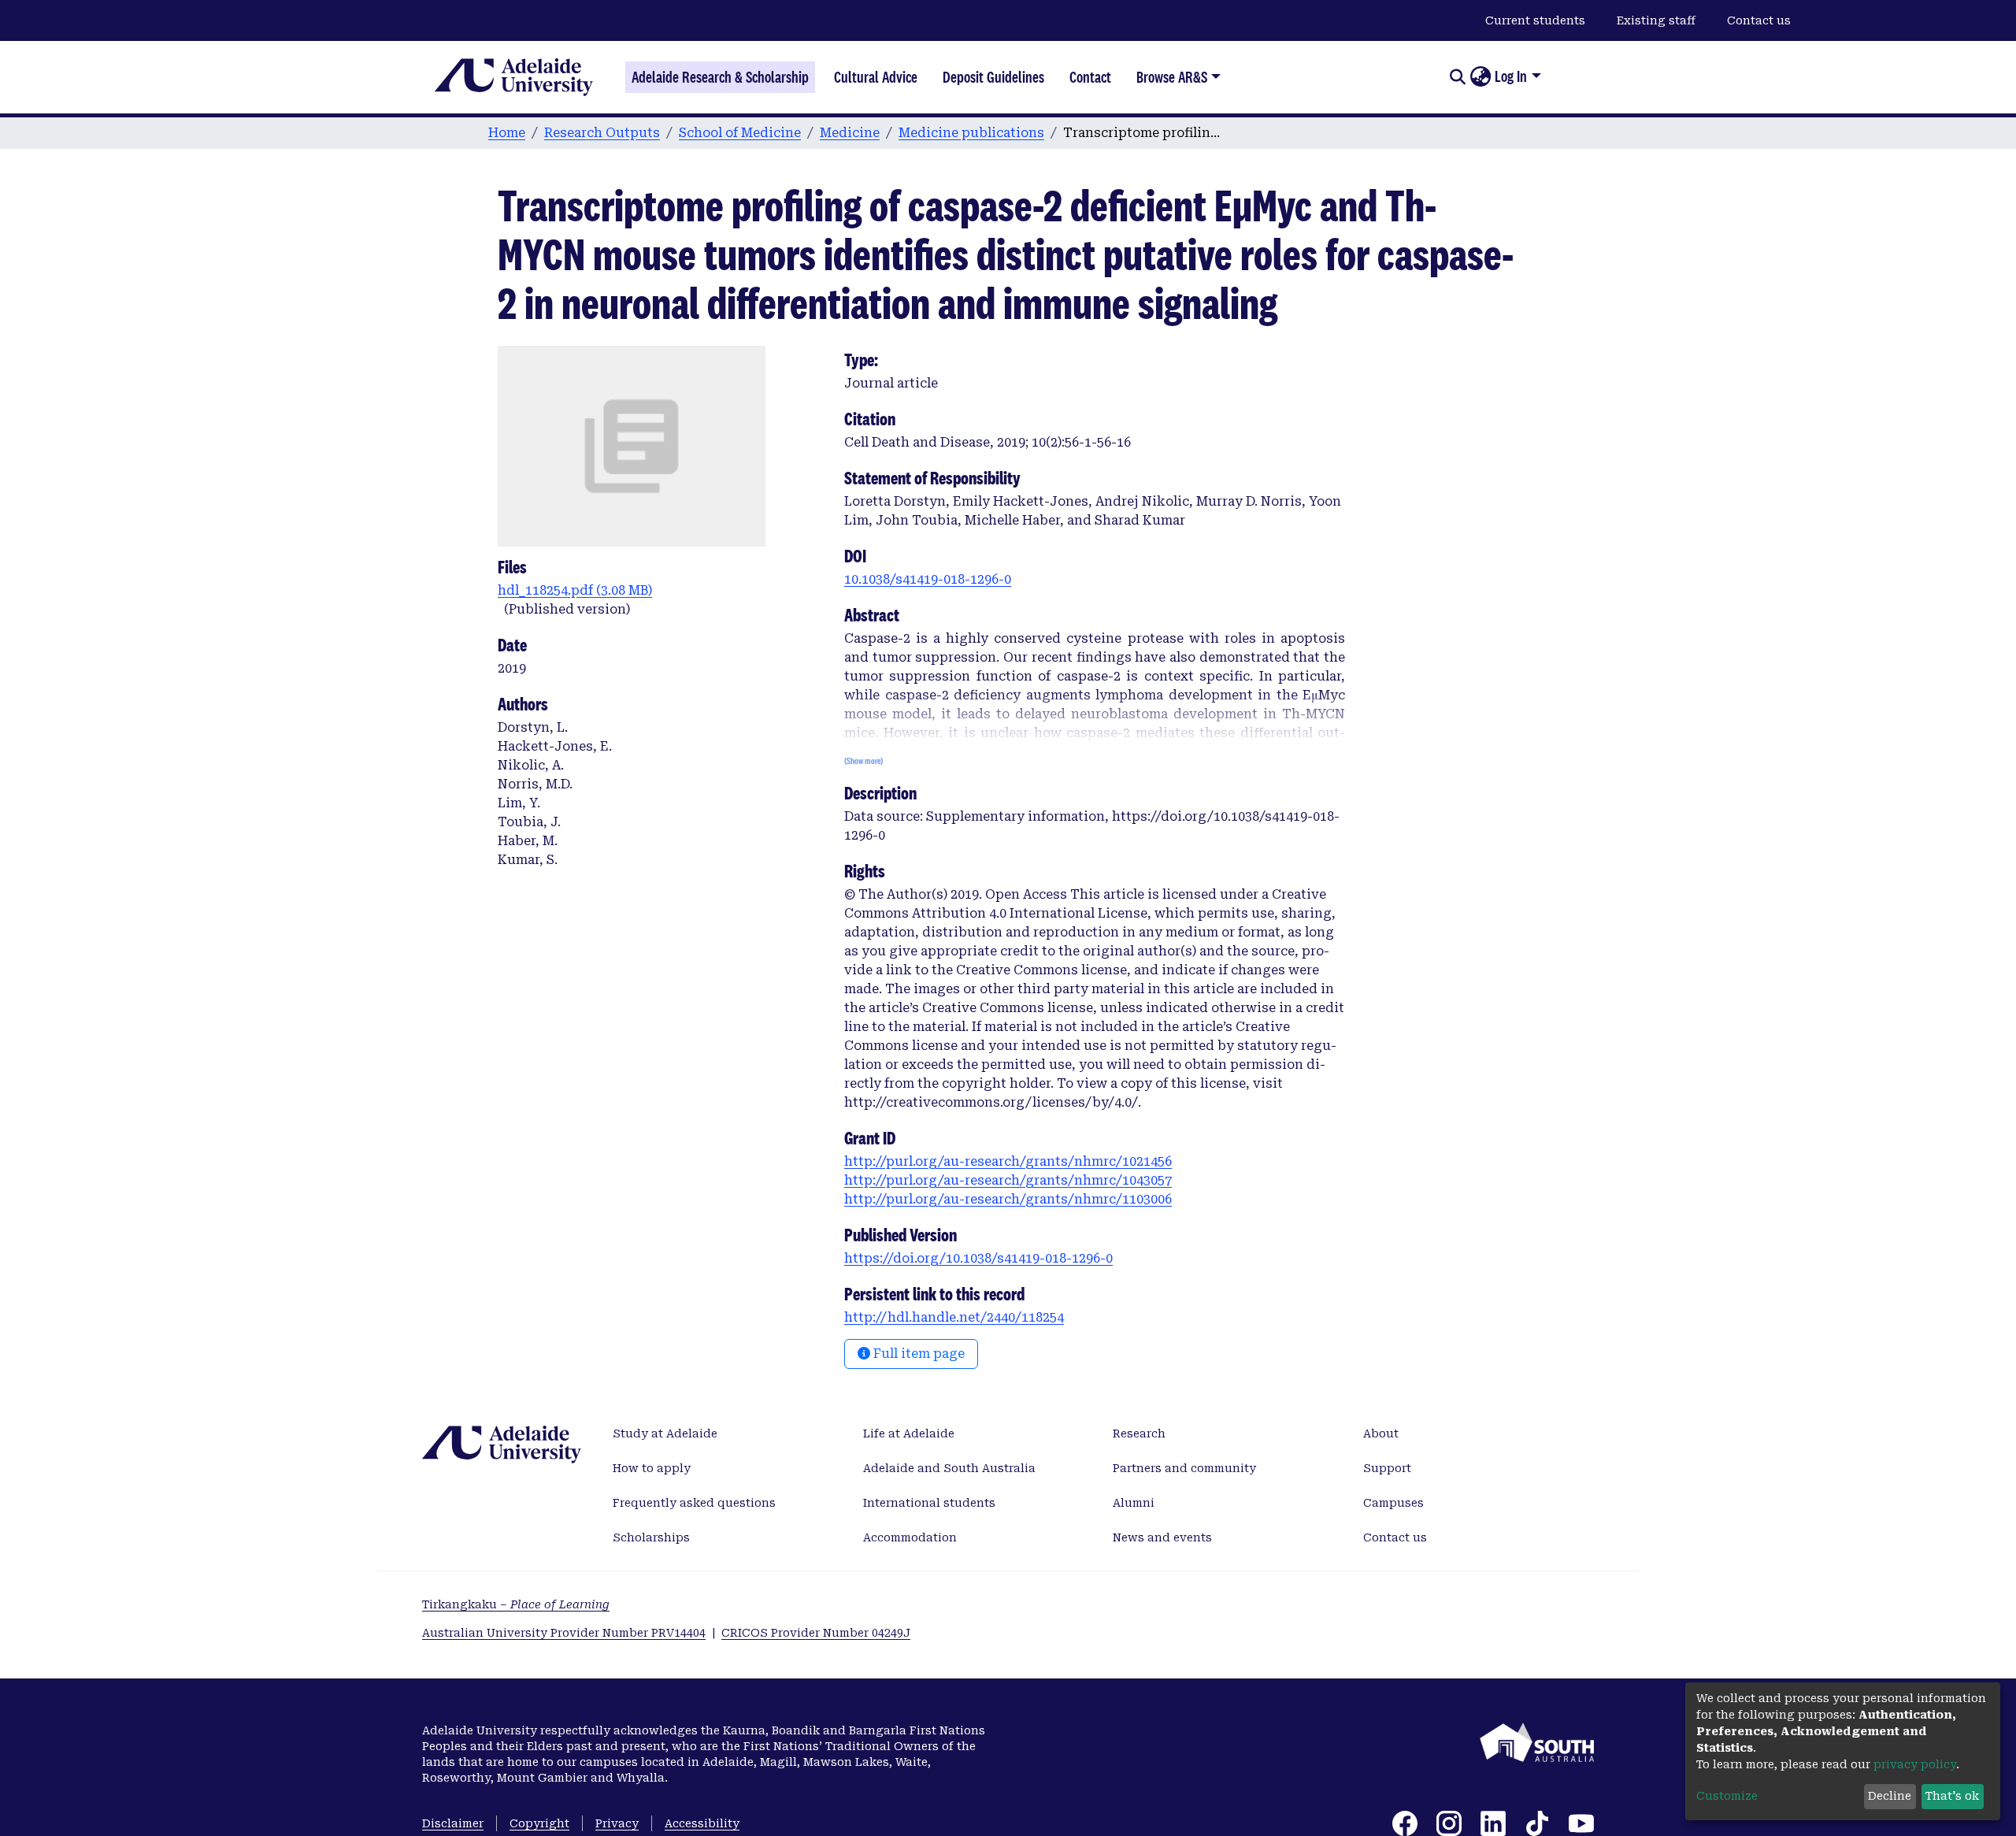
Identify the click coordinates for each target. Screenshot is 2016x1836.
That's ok (1952, 1796)
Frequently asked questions (694, 1503)
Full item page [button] (917, 1354)
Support (1387, 1468)
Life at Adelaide (909, 1434)
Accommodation (910, 1537)
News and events (1162, 1537)
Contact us (1759, 20)
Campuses (1393, 1503)
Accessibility (702, 1823)
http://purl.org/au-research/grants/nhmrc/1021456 (1008, 1161)
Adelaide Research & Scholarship (720, 77)
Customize (1727, 1796)
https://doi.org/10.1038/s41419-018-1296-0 (978, 1258)
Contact (1090, 77)
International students (929, 1503)
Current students (1535, 20)
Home (507, 133)
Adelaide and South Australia (949, 1468)
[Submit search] (1457, 77)
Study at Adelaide (665, 1434)
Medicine (850, 133)
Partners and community (1184, 1468)
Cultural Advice (876, 77)
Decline (1890, 1796)
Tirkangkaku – (516, 1604)
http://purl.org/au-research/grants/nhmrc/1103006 (1008, 1199)
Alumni (1134, 1503)
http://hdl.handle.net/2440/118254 (954, 1317)
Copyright (539, 1823)
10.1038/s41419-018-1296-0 (928, 579)
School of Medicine (740, 133)
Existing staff (1656, 20)
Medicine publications (971, 133)
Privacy (617, 1823)
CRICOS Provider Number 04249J (816, 1633)
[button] (1480, 77)
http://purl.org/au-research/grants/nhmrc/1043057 (1008, 1180)
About (1381, 1434)
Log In (1511, 76)
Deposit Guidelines (993, 77)
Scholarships (651, 1537)
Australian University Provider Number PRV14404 (564, 1633)
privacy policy (1915, 1764)
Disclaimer (453, 1823)
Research (1139, 1434)
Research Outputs (602, 133)
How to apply (652, 1468)
